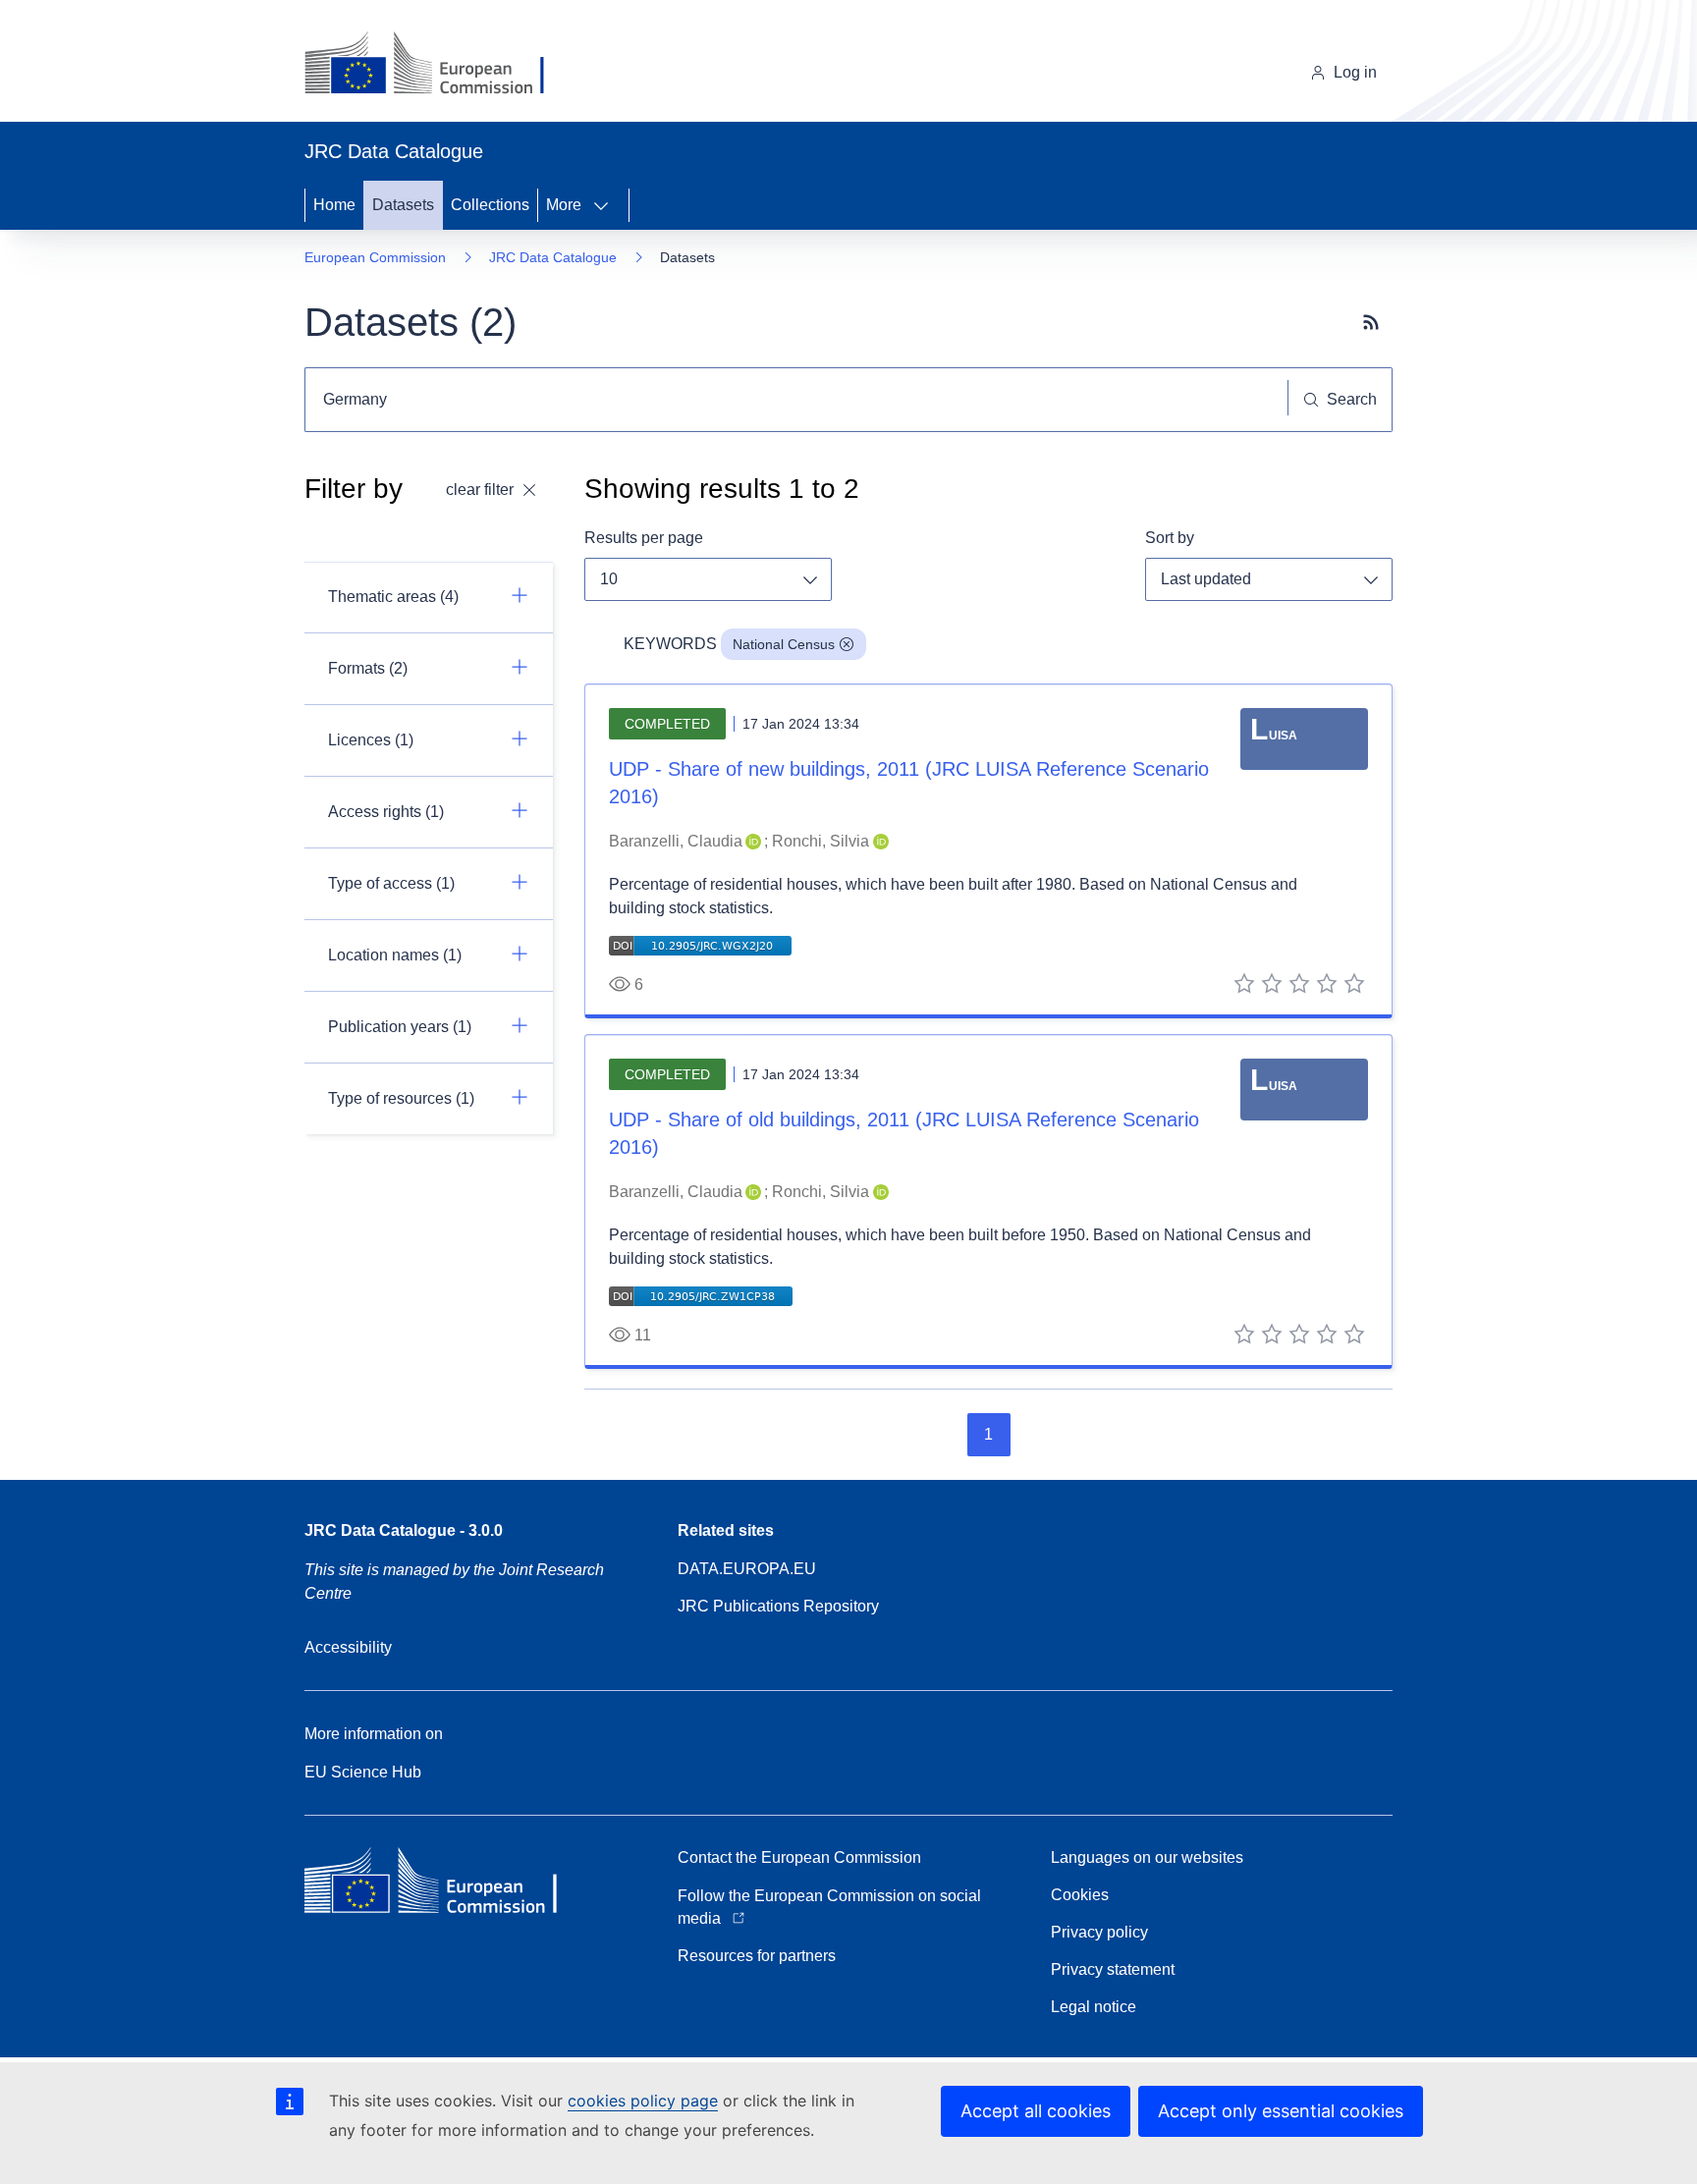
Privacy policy (1099, 1932)
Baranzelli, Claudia (676, 841)
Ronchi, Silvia (821, 841)
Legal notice (1094, 2007)
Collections (490, 205)
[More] (607, 205)
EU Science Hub (363, 1772)
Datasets (403, 205)
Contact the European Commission (799, 1857)
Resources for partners (757, 1956)
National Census (784, 644)
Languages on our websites (1147, 1857)
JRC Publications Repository (778, 1606)
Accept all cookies (1036, 2111)
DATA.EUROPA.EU (747, 1569)
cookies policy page (643, 2101)
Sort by (1170, 538)
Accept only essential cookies (1281, 2111)
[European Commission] (439, 65)
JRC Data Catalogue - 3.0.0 (404, 1530)
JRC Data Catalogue (553, 257)
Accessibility (348, 1647)
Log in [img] (1355, 72)
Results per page (644, 538)
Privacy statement (1113, 1969)
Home (334, 205)
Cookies (1080, 1895)
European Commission (375, 257)
